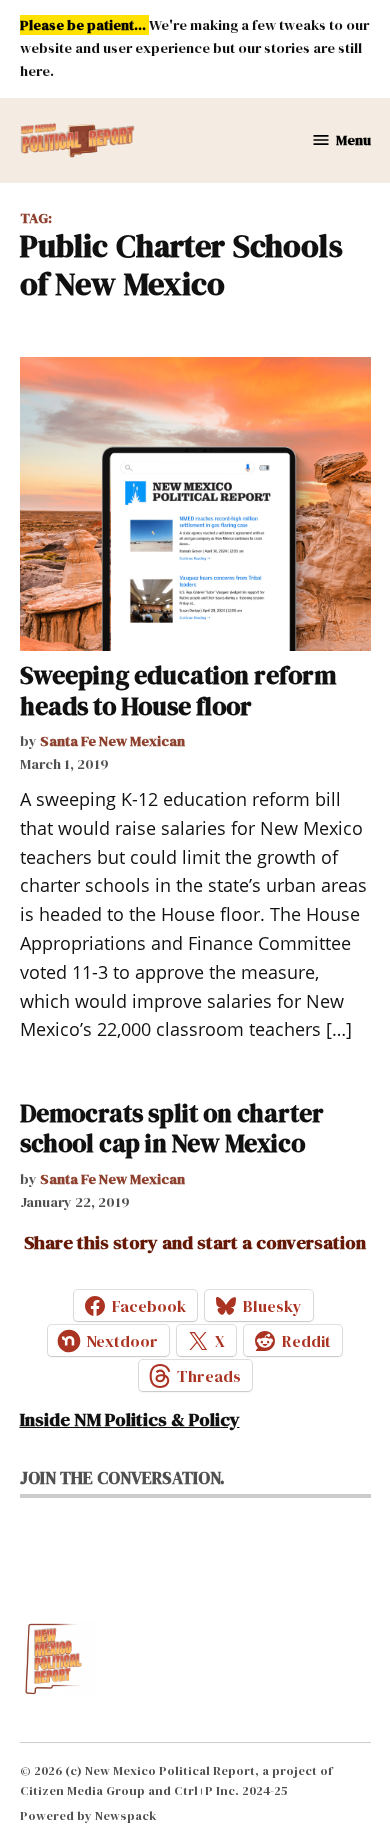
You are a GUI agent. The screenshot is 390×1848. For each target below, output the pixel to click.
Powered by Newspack (88, 1815)
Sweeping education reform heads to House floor (178, 690)
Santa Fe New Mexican (112, 741)
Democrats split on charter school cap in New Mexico (172, 1128)
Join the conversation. (122, 1478)
